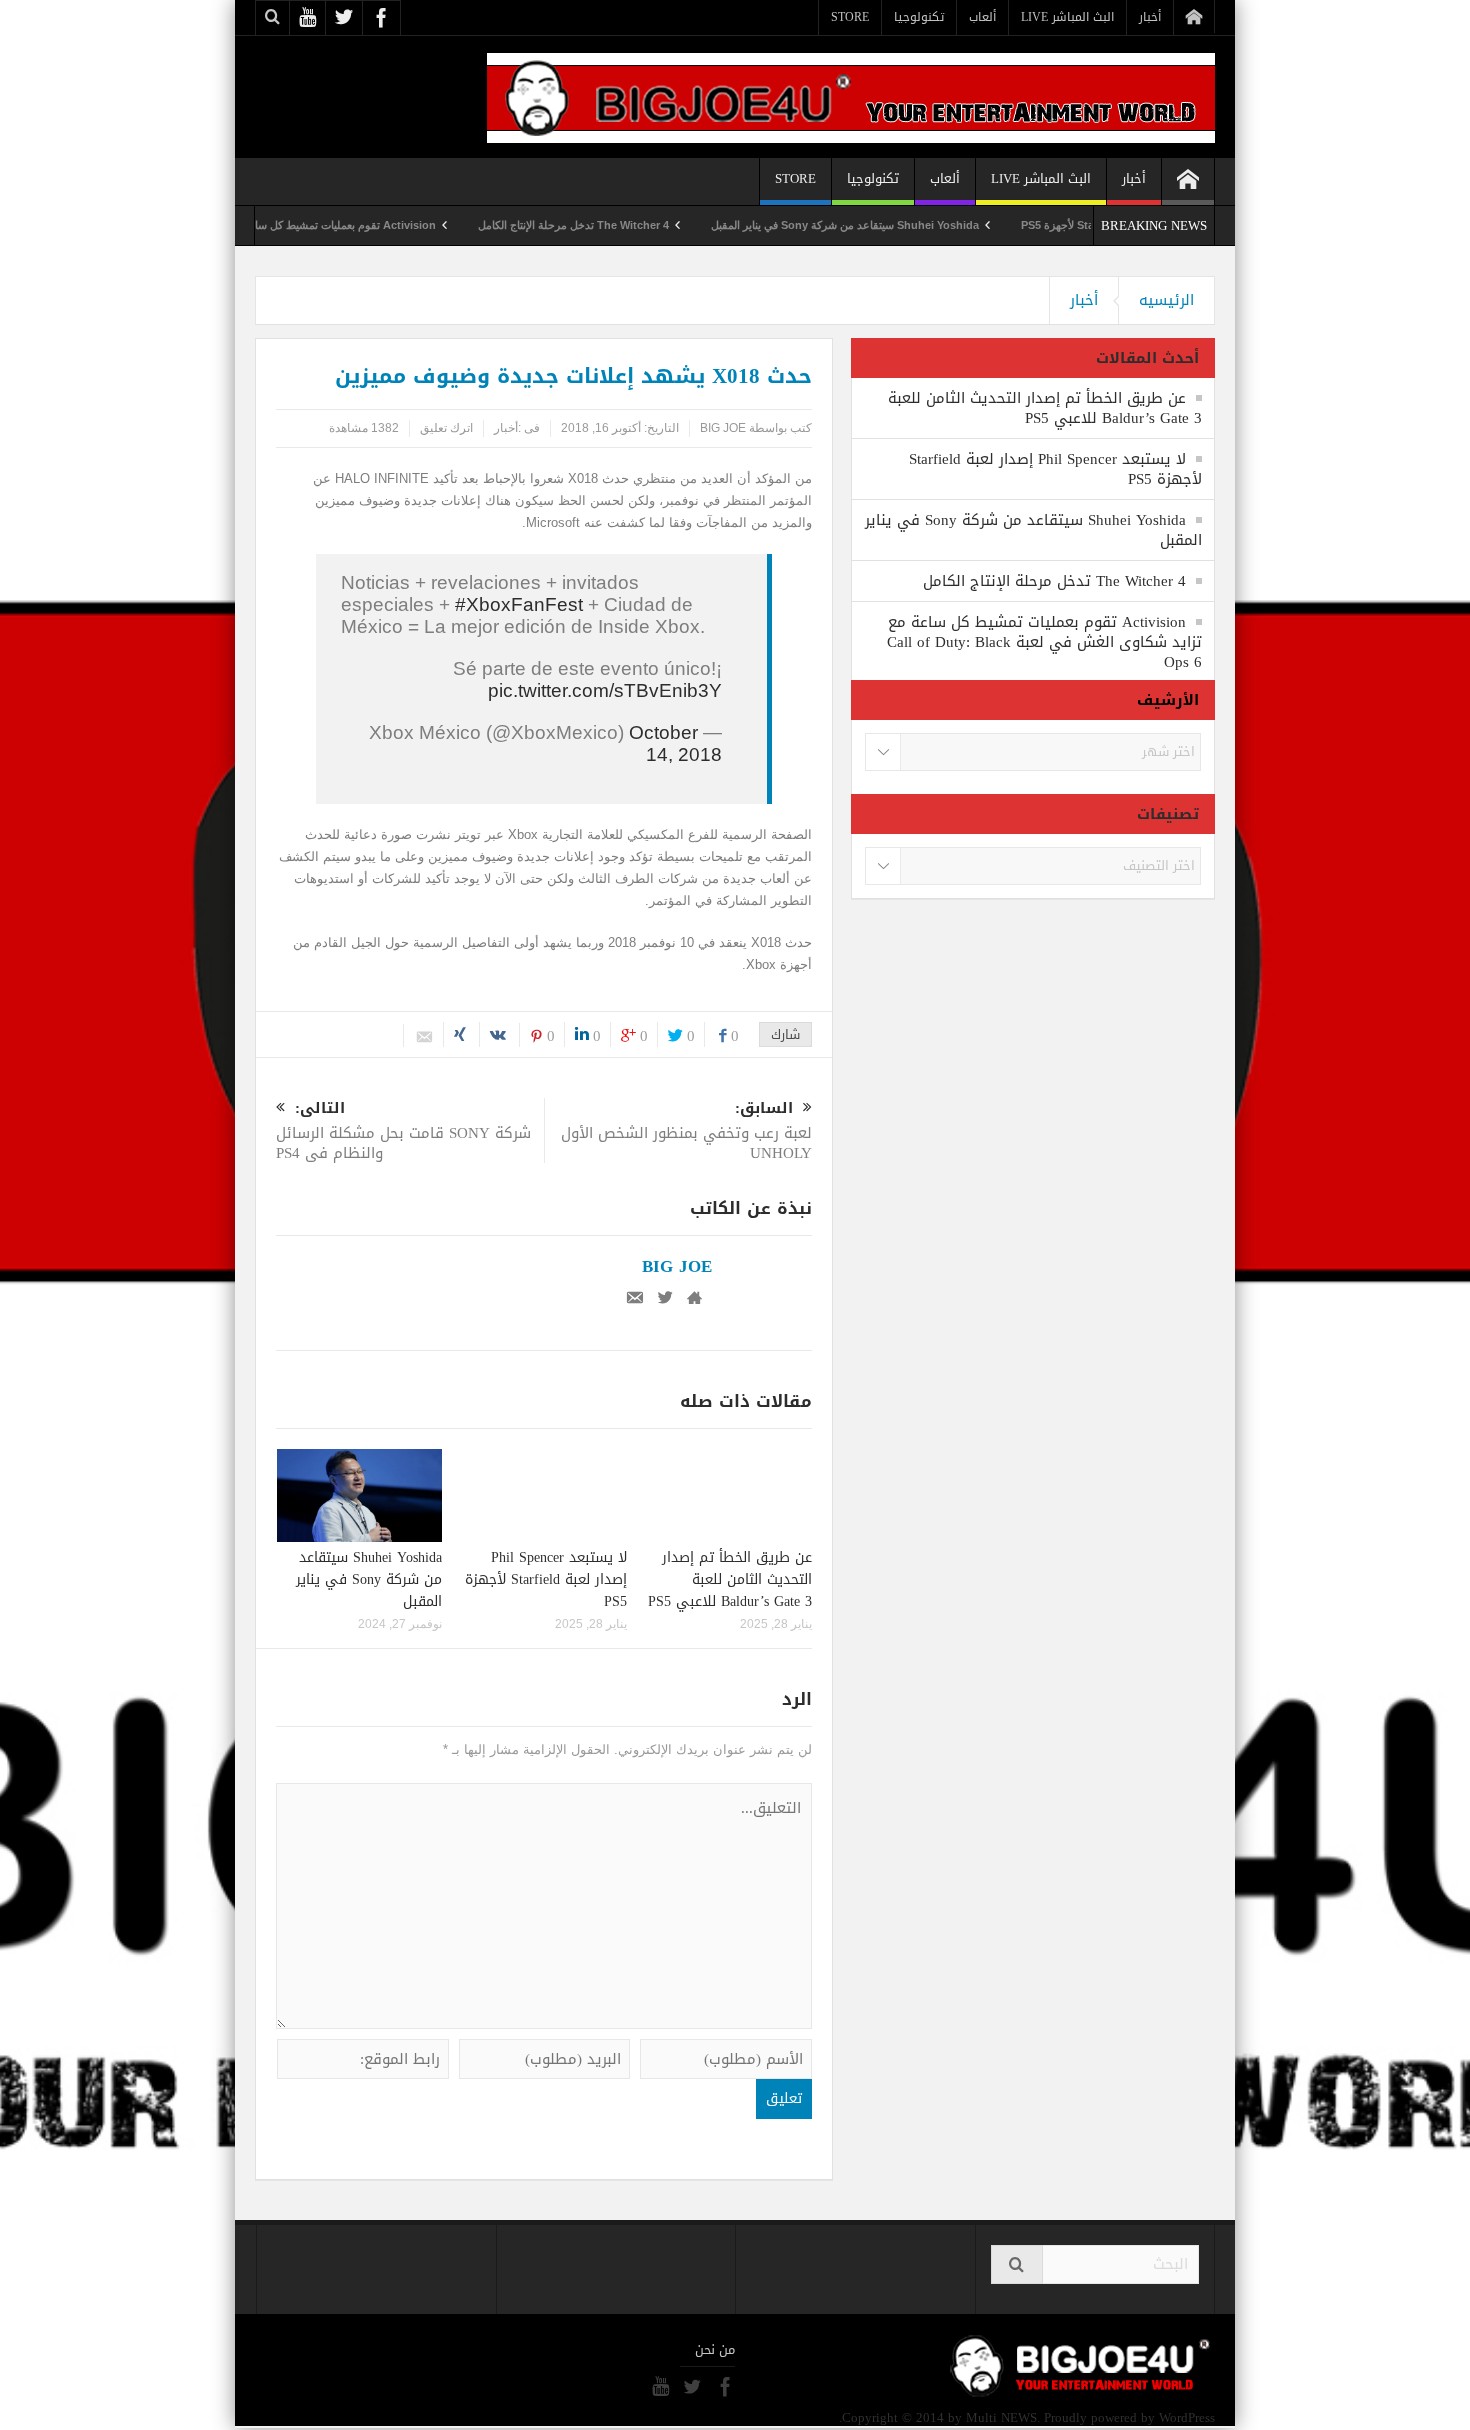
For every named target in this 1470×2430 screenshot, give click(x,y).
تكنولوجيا (919, 17)
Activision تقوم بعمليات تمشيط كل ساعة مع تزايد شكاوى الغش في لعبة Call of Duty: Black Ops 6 (261, 225)
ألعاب (982, 17)
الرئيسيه (1166, 300)
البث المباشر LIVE (1067, 17)
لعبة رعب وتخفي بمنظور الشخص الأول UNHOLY (686, 1132)
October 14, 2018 (675, 743)
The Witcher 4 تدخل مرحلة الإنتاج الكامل (632, 225)
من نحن (715, 2350)
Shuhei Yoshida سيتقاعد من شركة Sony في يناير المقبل (904, 225)
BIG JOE (723, 428)
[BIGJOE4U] (851, 96)
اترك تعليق (446, 428)
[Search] (1017, 2264)
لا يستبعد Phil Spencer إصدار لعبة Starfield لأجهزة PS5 (546, 1579)
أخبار (1150, 17)
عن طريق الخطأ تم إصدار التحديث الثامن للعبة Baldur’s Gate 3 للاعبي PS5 (730, 1579)
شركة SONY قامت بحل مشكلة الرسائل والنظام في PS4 (403, 1132)
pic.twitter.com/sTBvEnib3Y (605, 690)
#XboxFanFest (519, 604)
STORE (850, 17)
